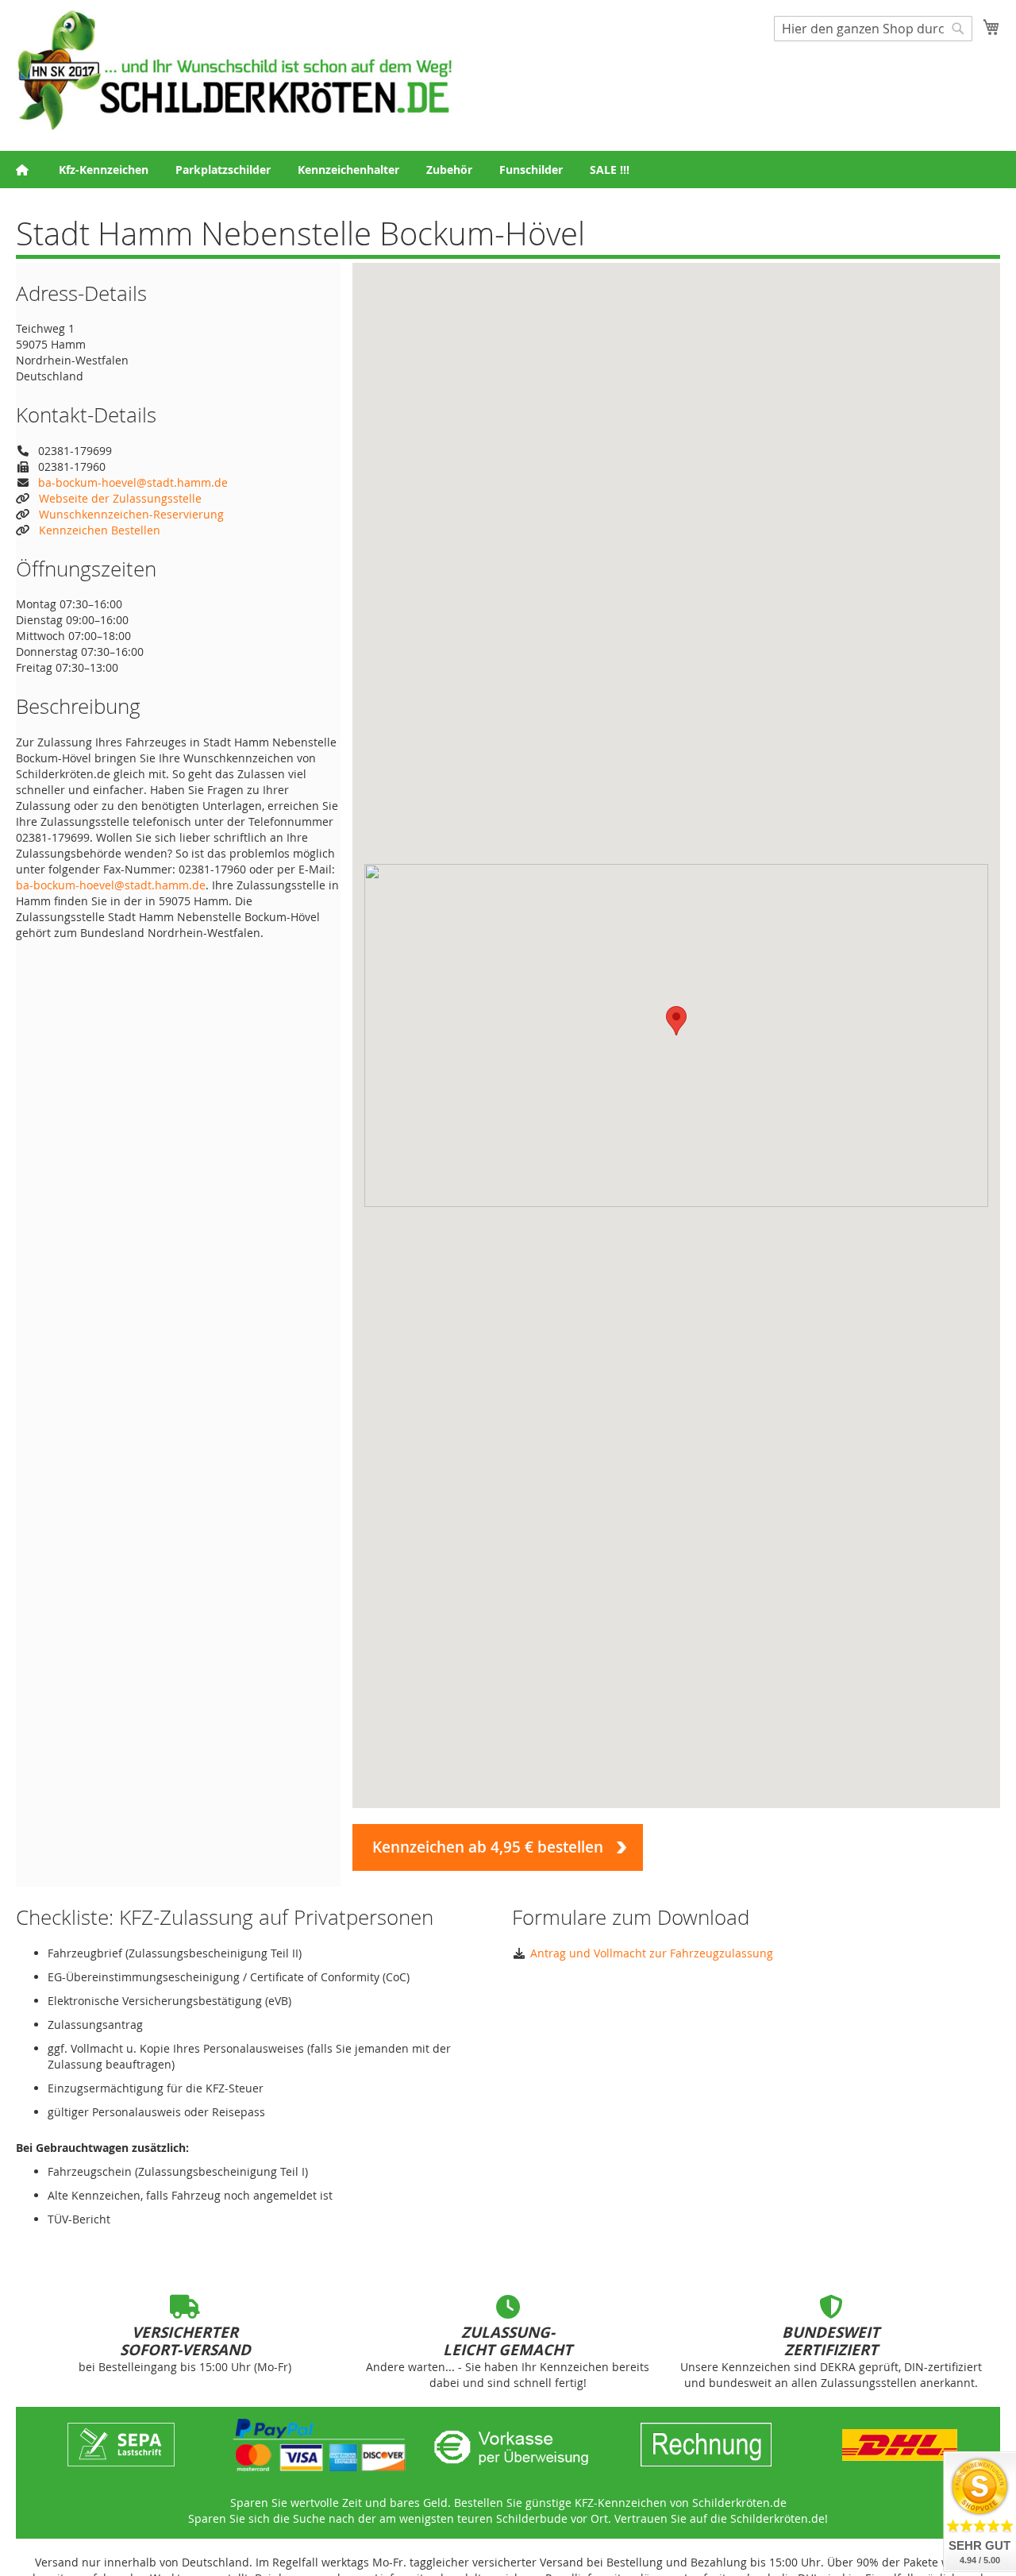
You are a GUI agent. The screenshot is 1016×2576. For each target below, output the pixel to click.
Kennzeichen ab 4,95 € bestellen (488, 1847)
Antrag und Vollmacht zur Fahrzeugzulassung (652, 1953)
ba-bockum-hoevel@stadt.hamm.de (133, 482)
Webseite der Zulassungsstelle (120, 498)
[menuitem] (104, 170)
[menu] (508, 170)
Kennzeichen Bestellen (100, 530)
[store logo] (234, 70)
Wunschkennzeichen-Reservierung (131, 514)
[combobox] (873, 29)
